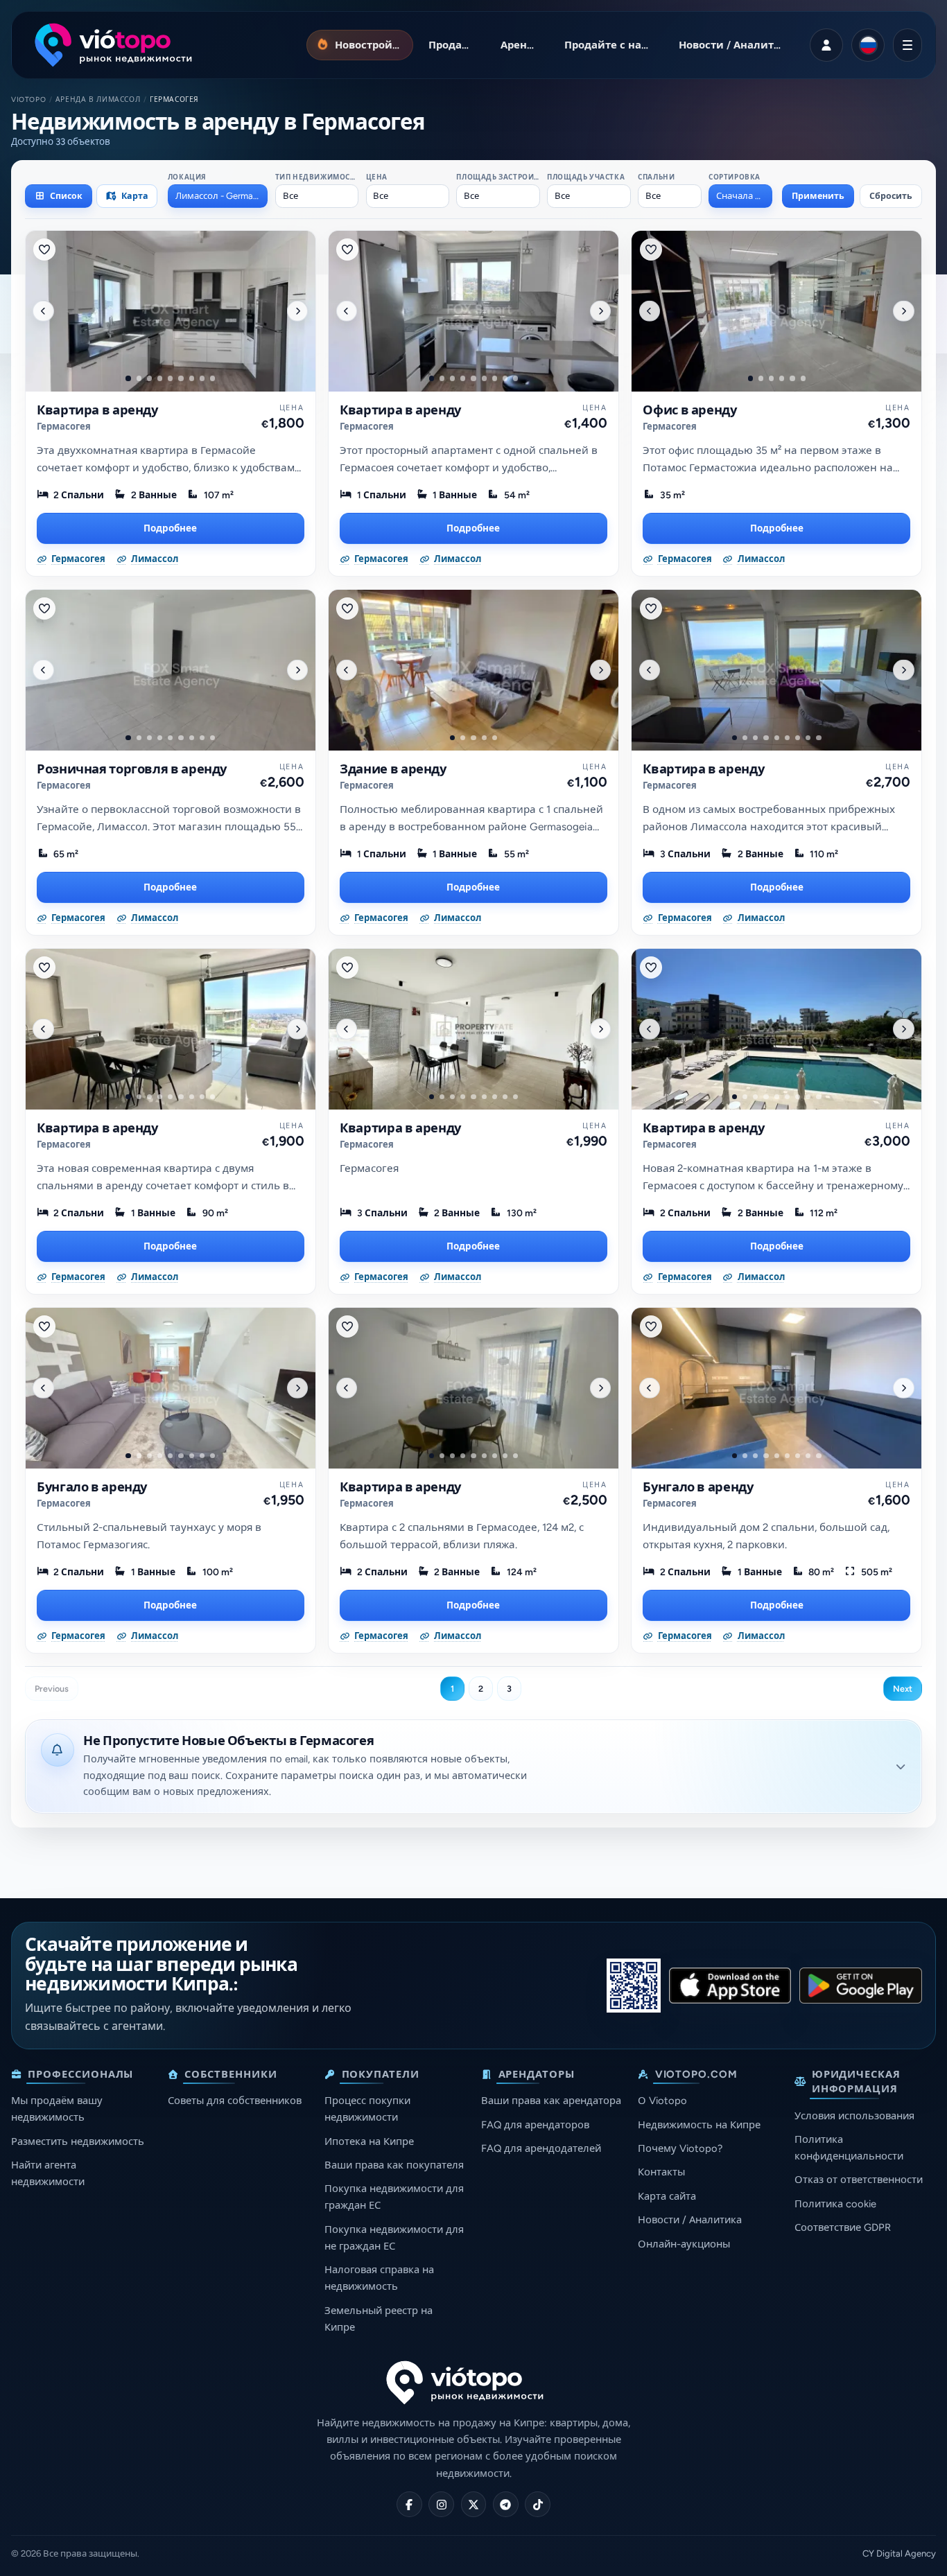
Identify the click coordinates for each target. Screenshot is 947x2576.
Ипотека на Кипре (369, 2141)
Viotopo (28, 99)
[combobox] (218, 196)
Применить (818, 196)
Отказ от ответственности (859, 2180)
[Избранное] (44, 249)
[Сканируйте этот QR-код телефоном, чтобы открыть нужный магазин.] (634, 1986)
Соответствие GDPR (843, 2227)
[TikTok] (538, 2504)
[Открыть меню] (907, 45)
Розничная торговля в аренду (132, 769)
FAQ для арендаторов (535, 2125)
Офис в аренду (689, 410)
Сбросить (891, 196)
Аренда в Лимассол (98, 99)
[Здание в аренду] (473, 670)
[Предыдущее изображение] (43, 310)
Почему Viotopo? (680, 2148)
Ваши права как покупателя (394, 2165)
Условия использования (854, 2116)
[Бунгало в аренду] (171, 1388)
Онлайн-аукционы (684, 2244)
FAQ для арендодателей (541, 2148)
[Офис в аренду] (776, 311)
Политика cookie (835, 2204)
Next (903, 1689)
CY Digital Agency (899, 2553)
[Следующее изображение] (297, 310)
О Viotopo (662, 2101)
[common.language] (868, 45)
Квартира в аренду (97, 410)
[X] (474, 2504)
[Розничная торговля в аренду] (171, 670)
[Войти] (826, 45)
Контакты (661, 2172)
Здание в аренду (393, 769)
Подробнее (170, 528)
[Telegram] (506, 2504)
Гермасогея (64, 427)
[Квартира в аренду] (171, 311)
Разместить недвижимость (78, 2141)
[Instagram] (441, 2504)
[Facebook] (409, 2504)
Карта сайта (667, 2196)
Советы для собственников (235, 2101)
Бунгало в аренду (92, 1487)
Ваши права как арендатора (551, 2101)
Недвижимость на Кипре (699, 2125)
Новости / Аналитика (690, 2220)
